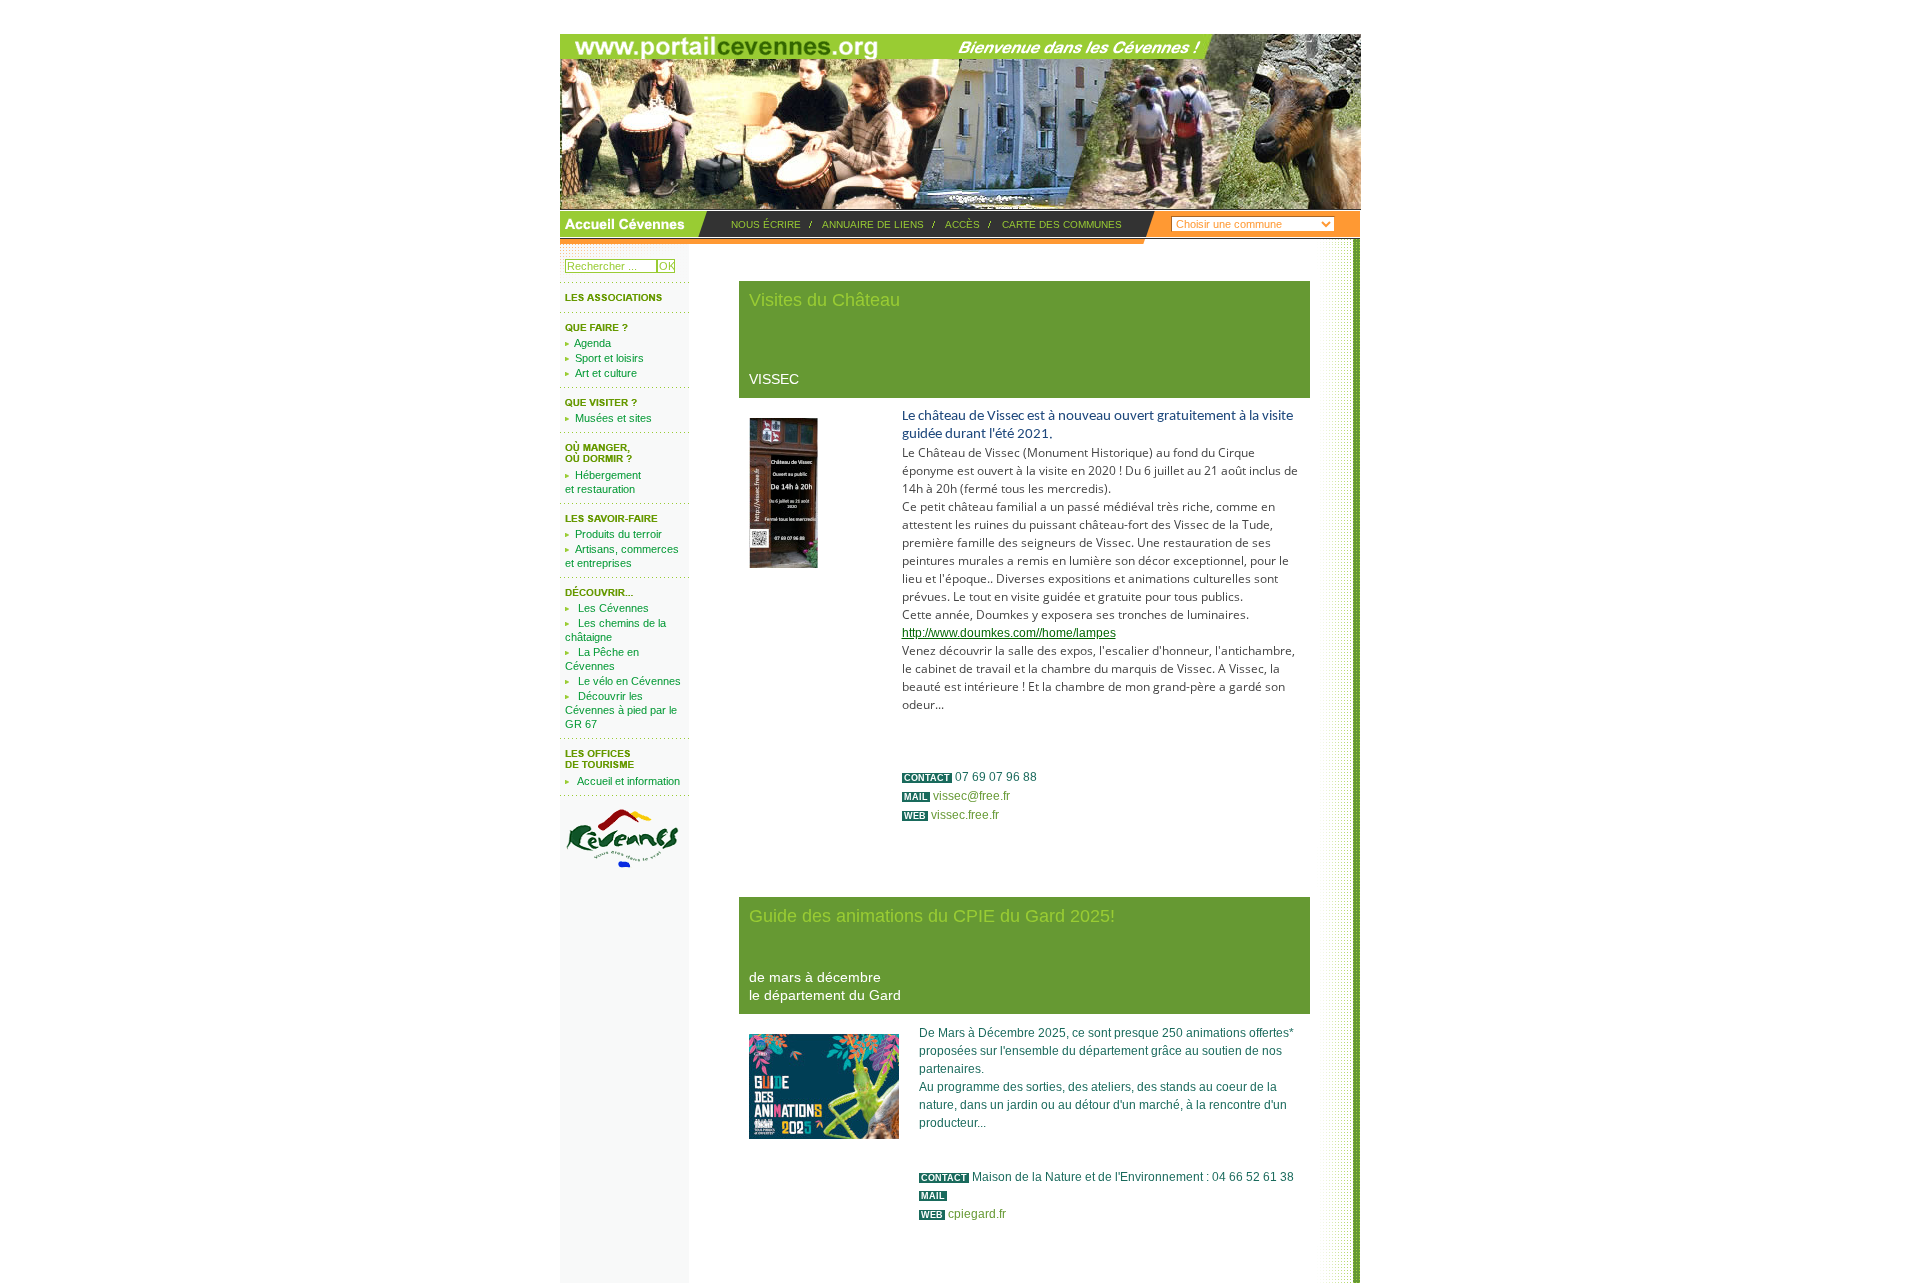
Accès (962, 224)
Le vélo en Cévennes (629, 681)
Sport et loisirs (609, 358)
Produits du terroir (618, 534)
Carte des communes (1062, 224)
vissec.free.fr (965, 815)
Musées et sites (613, 418)
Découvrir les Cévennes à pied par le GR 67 (621, 710)
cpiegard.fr (977, 1214)
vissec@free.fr (971, 796)
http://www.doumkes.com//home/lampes (1009, 633)
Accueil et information (628, 781)
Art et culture (606, 373)
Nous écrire (766, 224)
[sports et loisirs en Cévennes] (613, 301)
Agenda (592, 343)
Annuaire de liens (873, 224)
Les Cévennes (613, 608)
